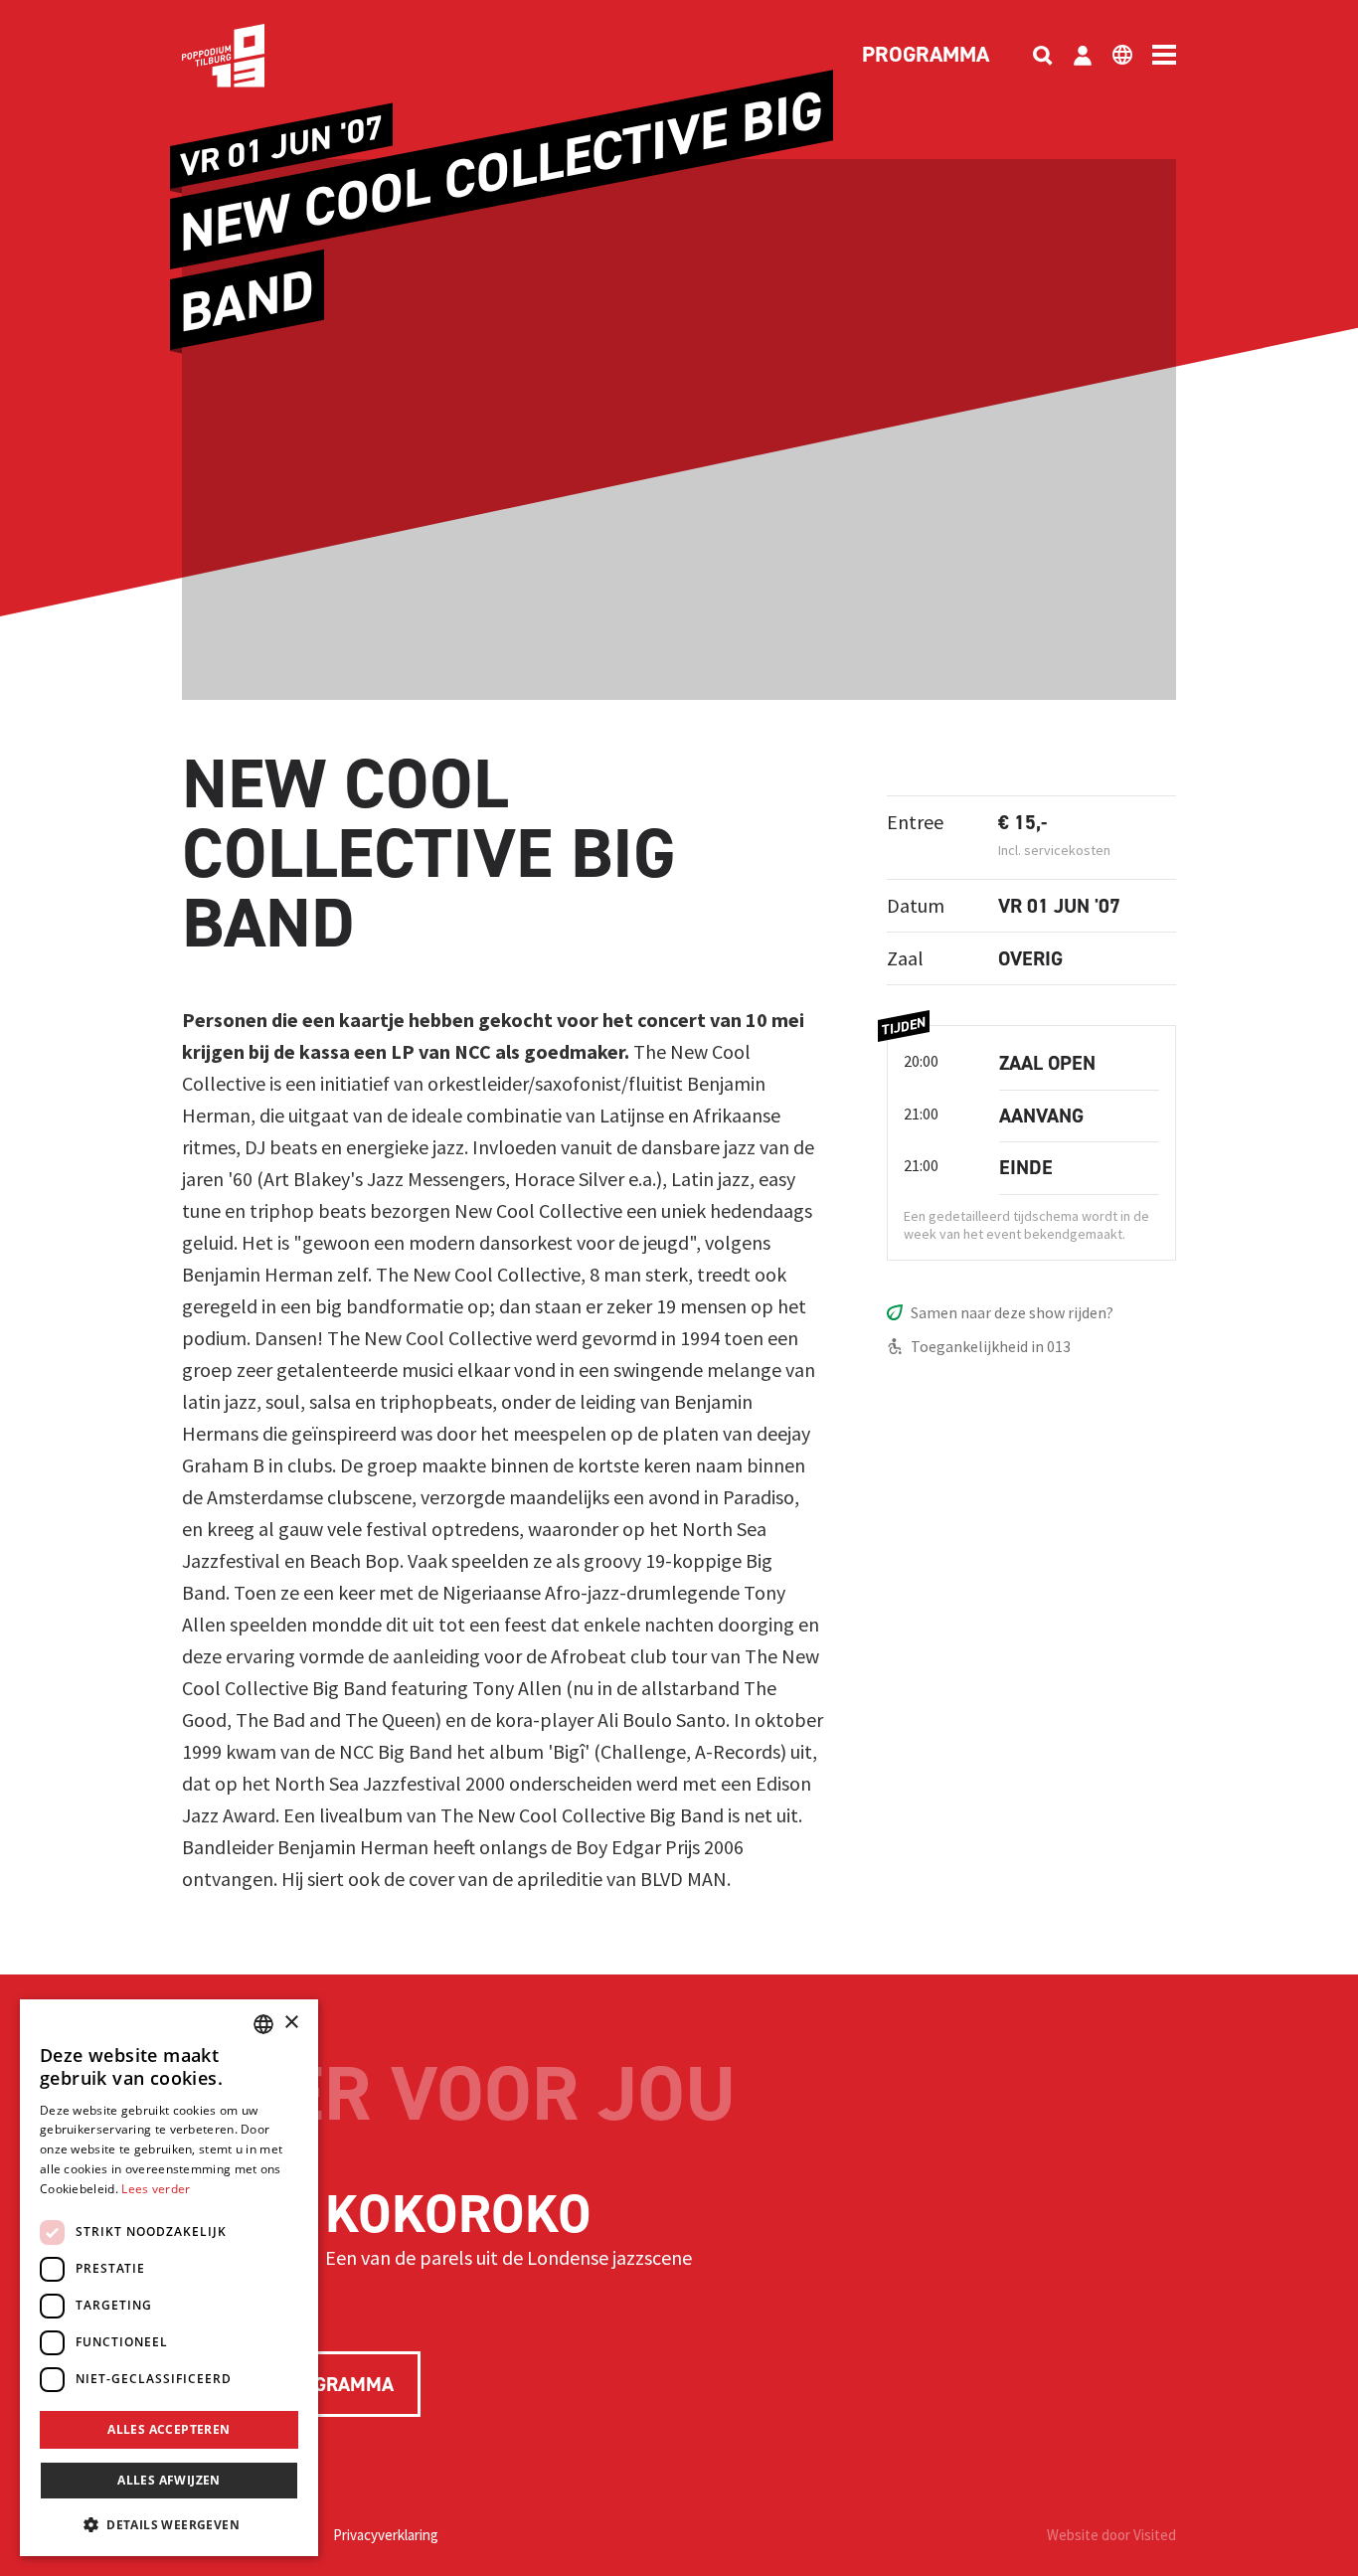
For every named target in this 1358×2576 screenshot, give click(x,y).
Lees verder (156, 2189)
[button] (169, 2524)
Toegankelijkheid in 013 (991, 1346)
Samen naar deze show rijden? (1012, 1312)
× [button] (291, 2023)
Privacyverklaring (386, 2535)
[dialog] (169, 2278)
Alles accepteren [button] (169, 2429)
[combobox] (263, 2024)
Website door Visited (1111, 2535)
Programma (926, 56)
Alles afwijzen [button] (169, 2480)
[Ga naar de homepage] (254, 56)
